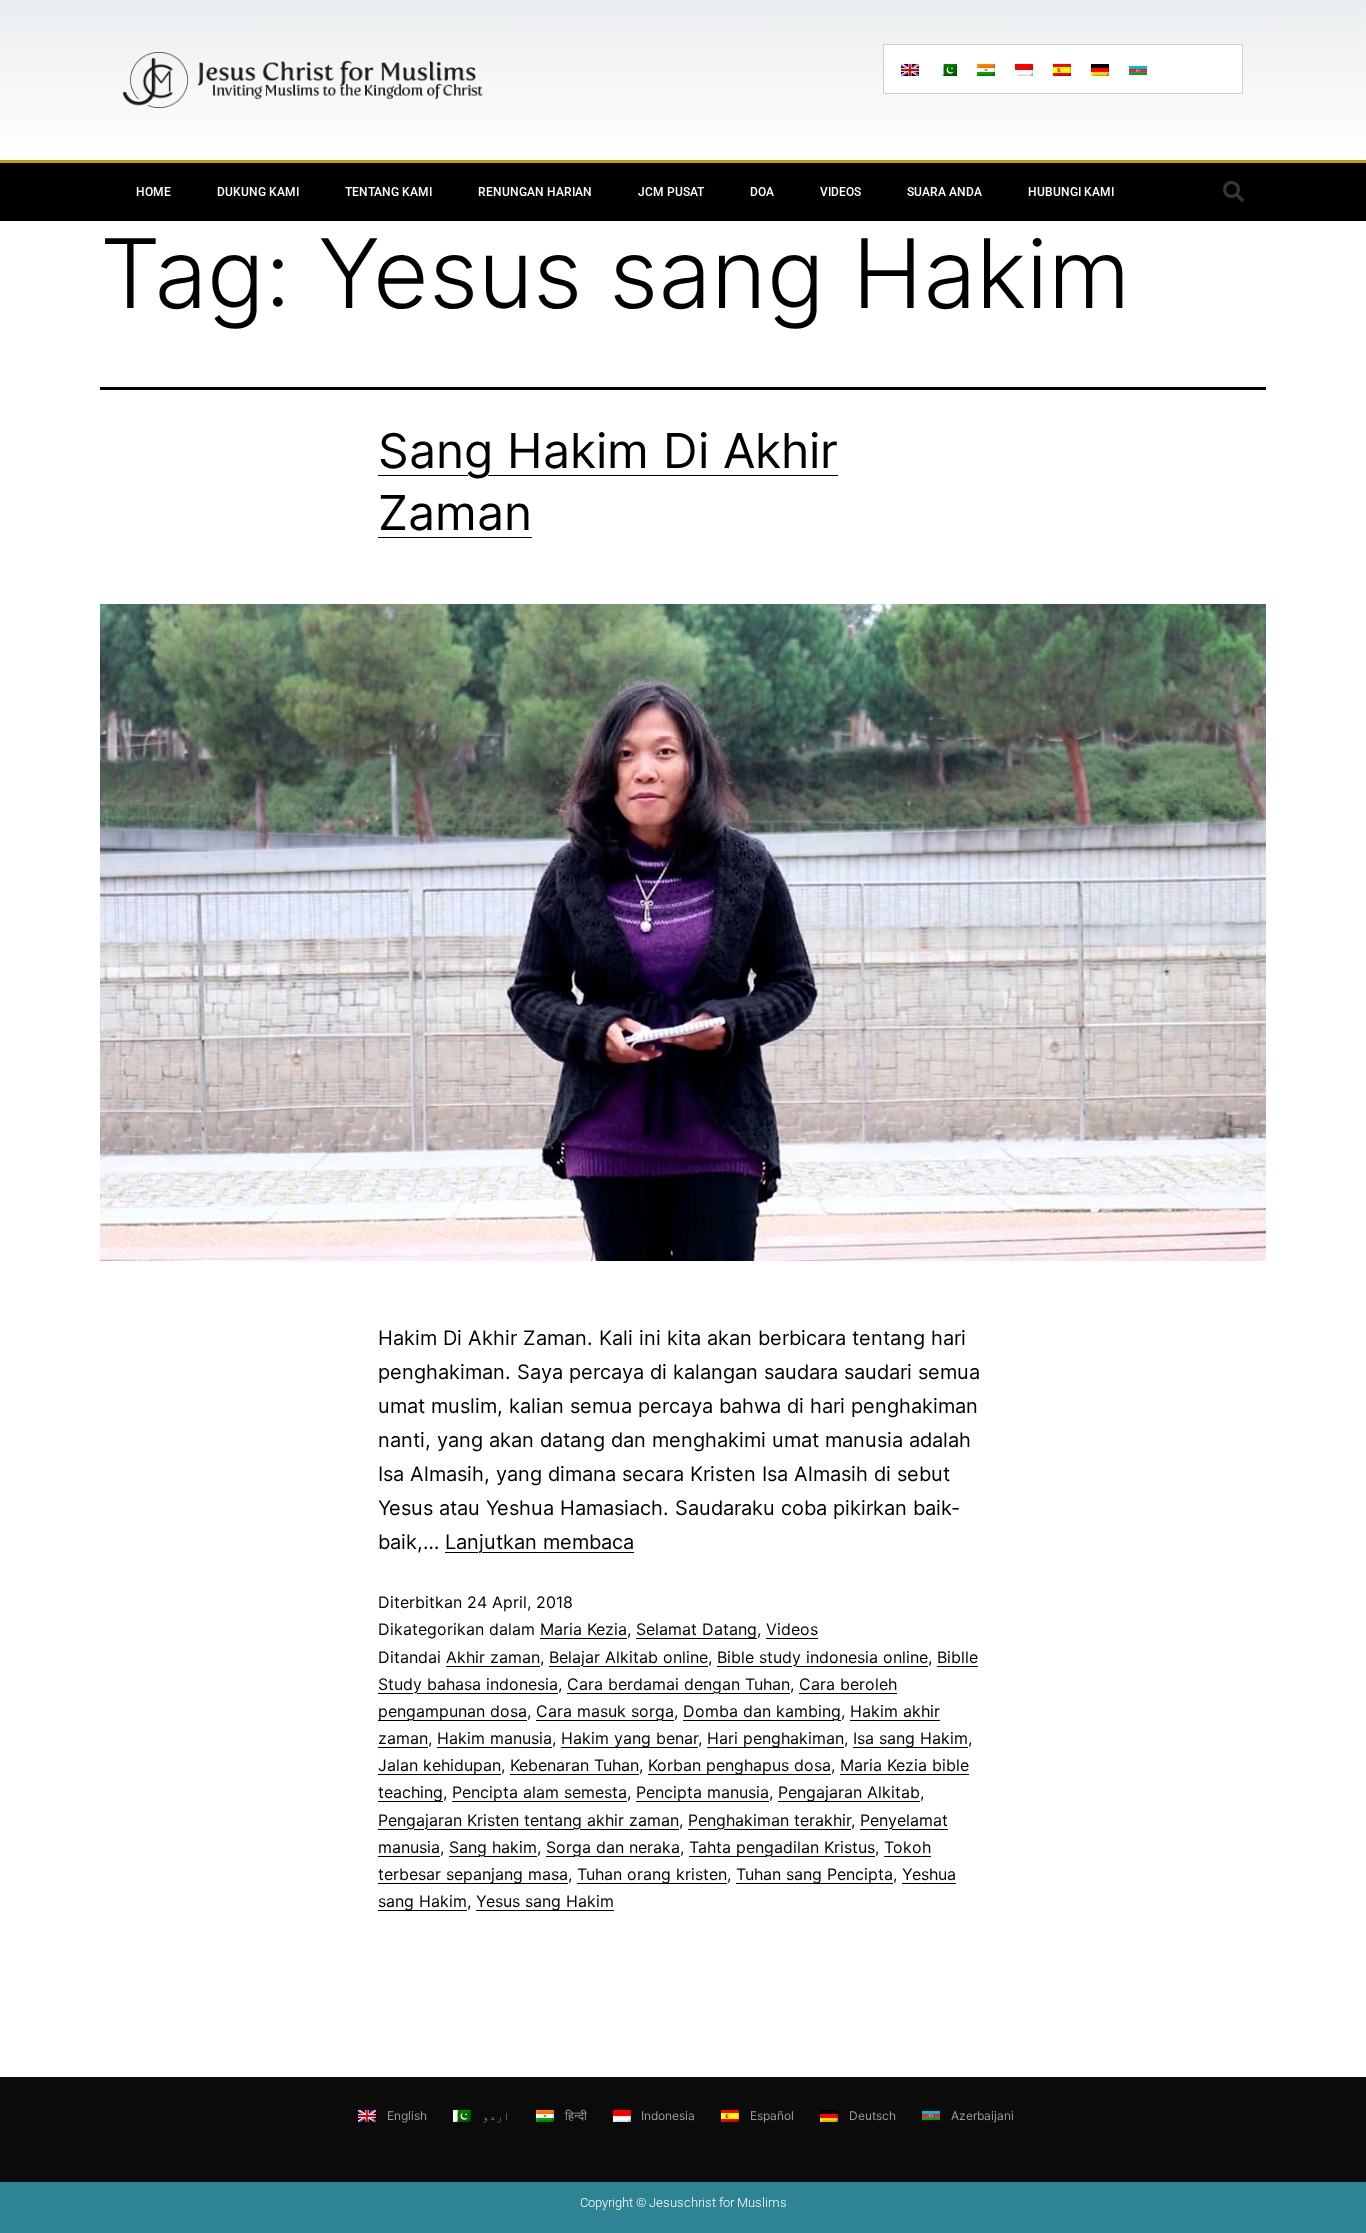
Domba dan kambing (762, 1711)
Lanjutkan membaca (539, 1542)
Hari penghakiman (775, 1738)
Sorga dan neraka (613, 1847)
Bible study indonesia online (822, 1657)
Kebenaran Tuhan (574, 1765)
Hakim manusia (494, 1738)
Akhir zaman (493, 1657)
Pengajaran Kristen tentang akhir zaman (528, 1820)
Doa (762, 192)
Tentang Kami (388, 192)
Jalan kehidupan (439, 1765)
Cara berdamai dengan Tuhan (678, 1684)
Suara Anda (944, 192)
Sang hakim (493, 1847)
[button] (1233, 192)
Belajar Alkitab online (628, 1657)
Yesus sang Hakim (545, 1901)
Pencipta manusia (702, 1792)
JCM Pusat (671, 192)
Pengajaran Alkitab (849, 1792)
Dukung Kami (258, 192)
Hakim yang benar (629, 1738)
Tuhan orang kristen (652, 1874)
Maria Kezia (583, 1629)
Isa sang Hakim (910, 1738)
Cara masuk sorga (605, 1711)
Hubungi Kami (1071, 192)
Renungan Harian (535, 192)
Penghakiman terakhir (769, 1820)
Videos (840, 192)
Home (153, 192)
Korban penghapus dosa (739, 1765)
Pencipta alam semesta (539, 1792)
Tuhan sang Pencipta (814, 1874)
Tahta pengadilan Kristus (782, 1847)
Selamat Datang (696, 1629)
